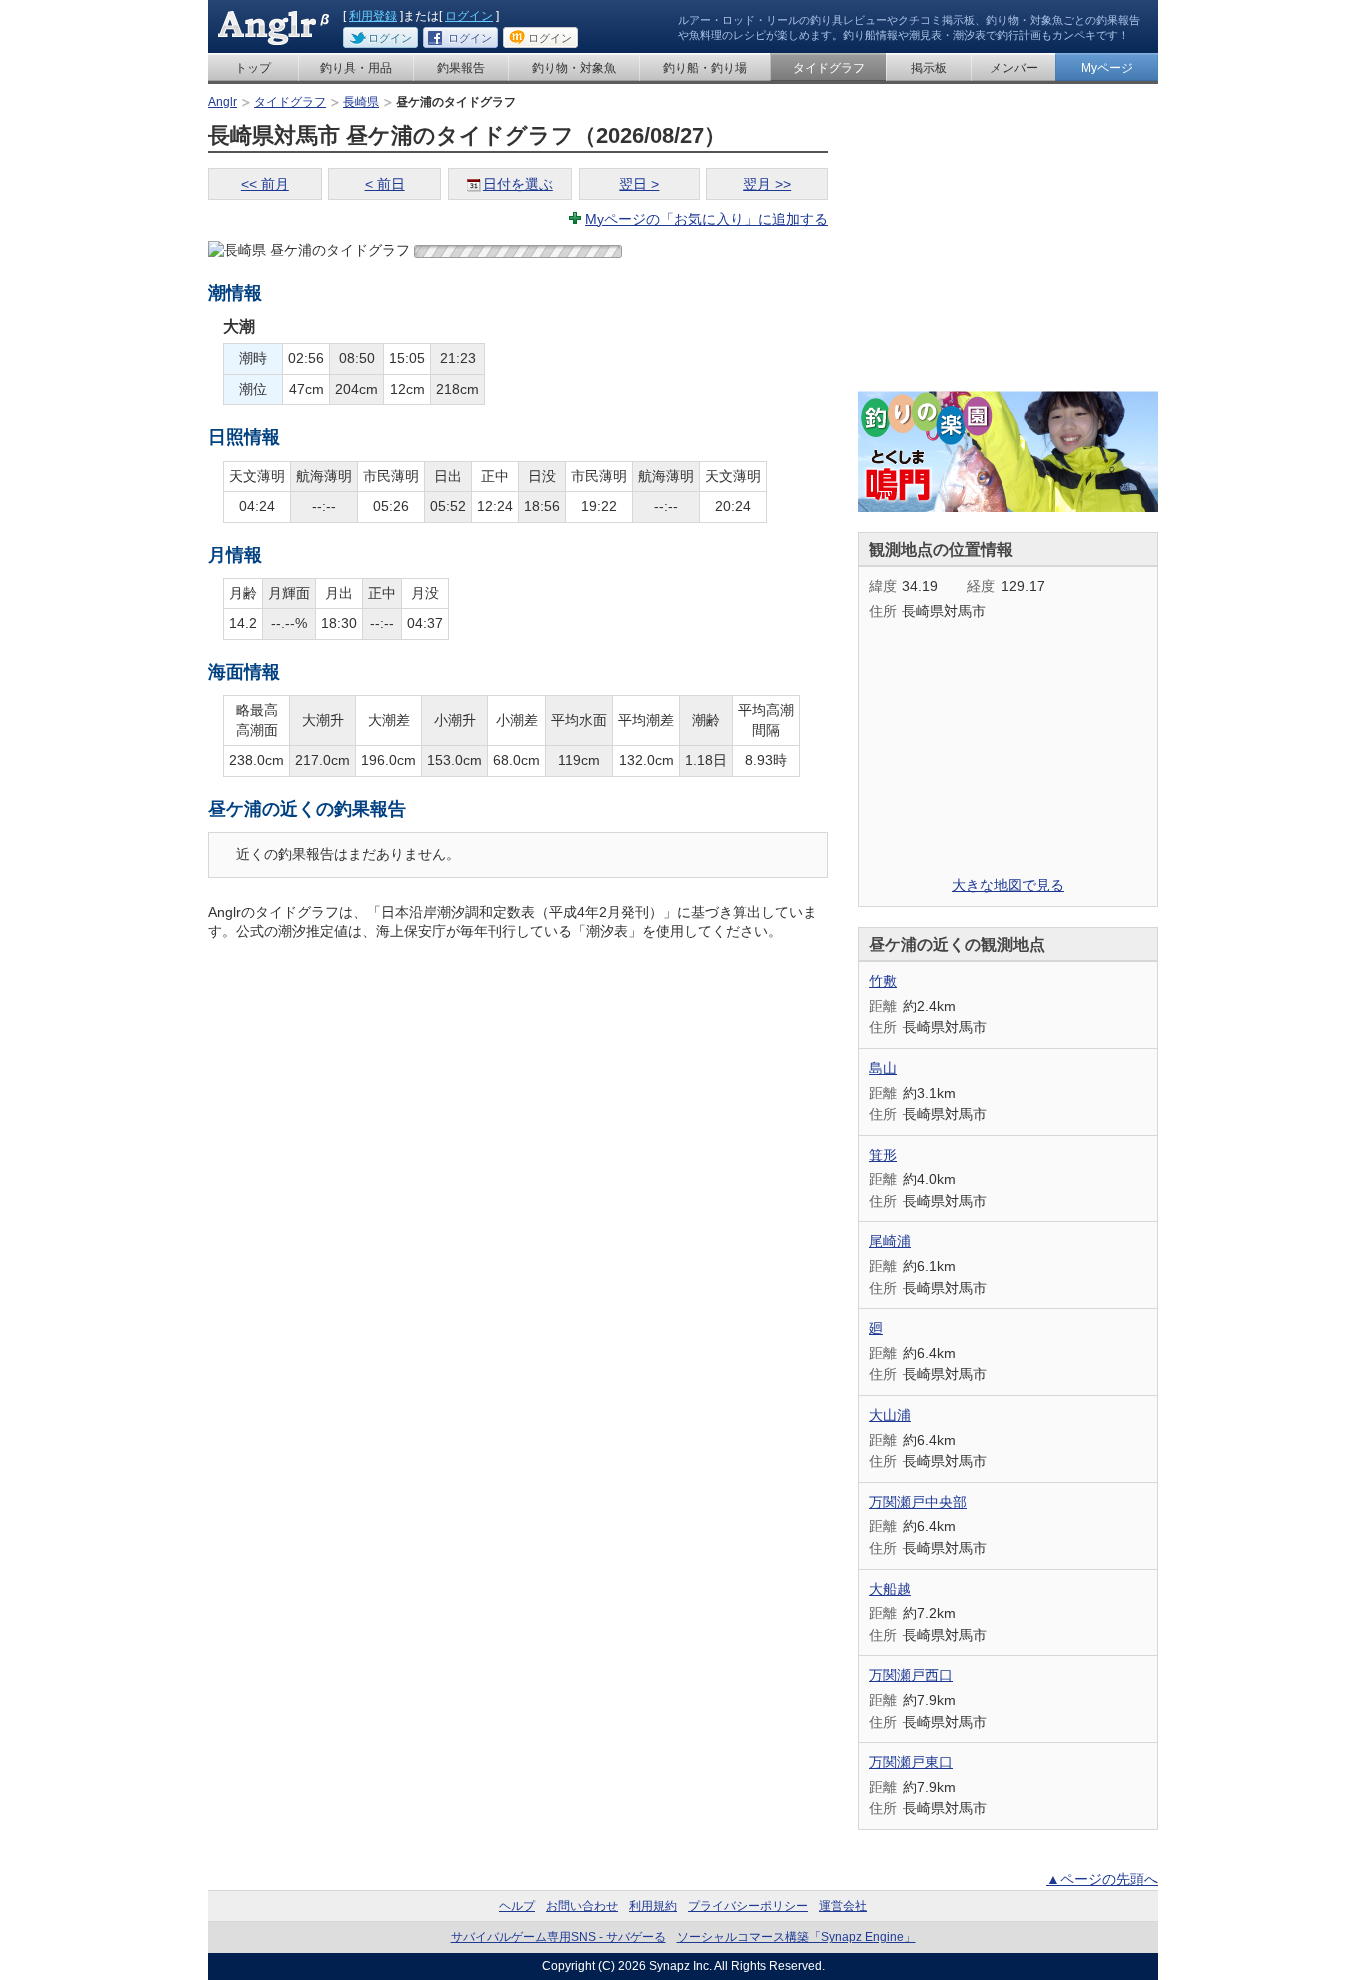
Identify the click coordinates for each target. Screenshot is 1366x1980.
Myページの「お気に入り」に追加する (706, 219)
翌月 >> (767, 184)
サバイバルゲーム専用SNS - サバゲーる (558, 1937)
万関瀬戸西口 (911, 1675)
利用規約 (653, 1906)
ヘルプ (517, 1906)
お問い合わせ (582, 1906)
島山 (883, 1068)
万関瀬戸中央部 (918, 1502)
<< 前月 (265, 184)
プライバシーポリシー (748, 1906)
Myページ (1107, 68)
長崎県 (361, 102)
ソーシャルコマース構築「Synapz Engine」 (796, 1937)
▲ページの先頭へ (1102, 1879)
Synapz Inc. (680, 1966)
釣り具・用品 (356, 68)
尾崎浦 (890, 1241)
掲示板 (929, 68)
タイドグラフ (829, 68)
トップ (253, 68)
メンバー (1014, 68)
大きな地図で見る (1008, 885)
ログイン (469, 16)
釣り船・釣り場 (705, 68)
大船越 (890, 1589)
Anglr (222, 102)
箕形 (883, 1155)
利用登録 (373, 16)
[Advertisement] (1008, 246)
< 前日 (385, 184)
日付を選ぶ (518, 184)
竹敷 (883, 981)
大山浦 (890, 1415)
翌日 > (639, 184)
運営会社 (843, 1906)
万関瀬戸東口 (911, 1762)
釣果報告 (461, 68)
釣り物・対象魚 (574, 68)
